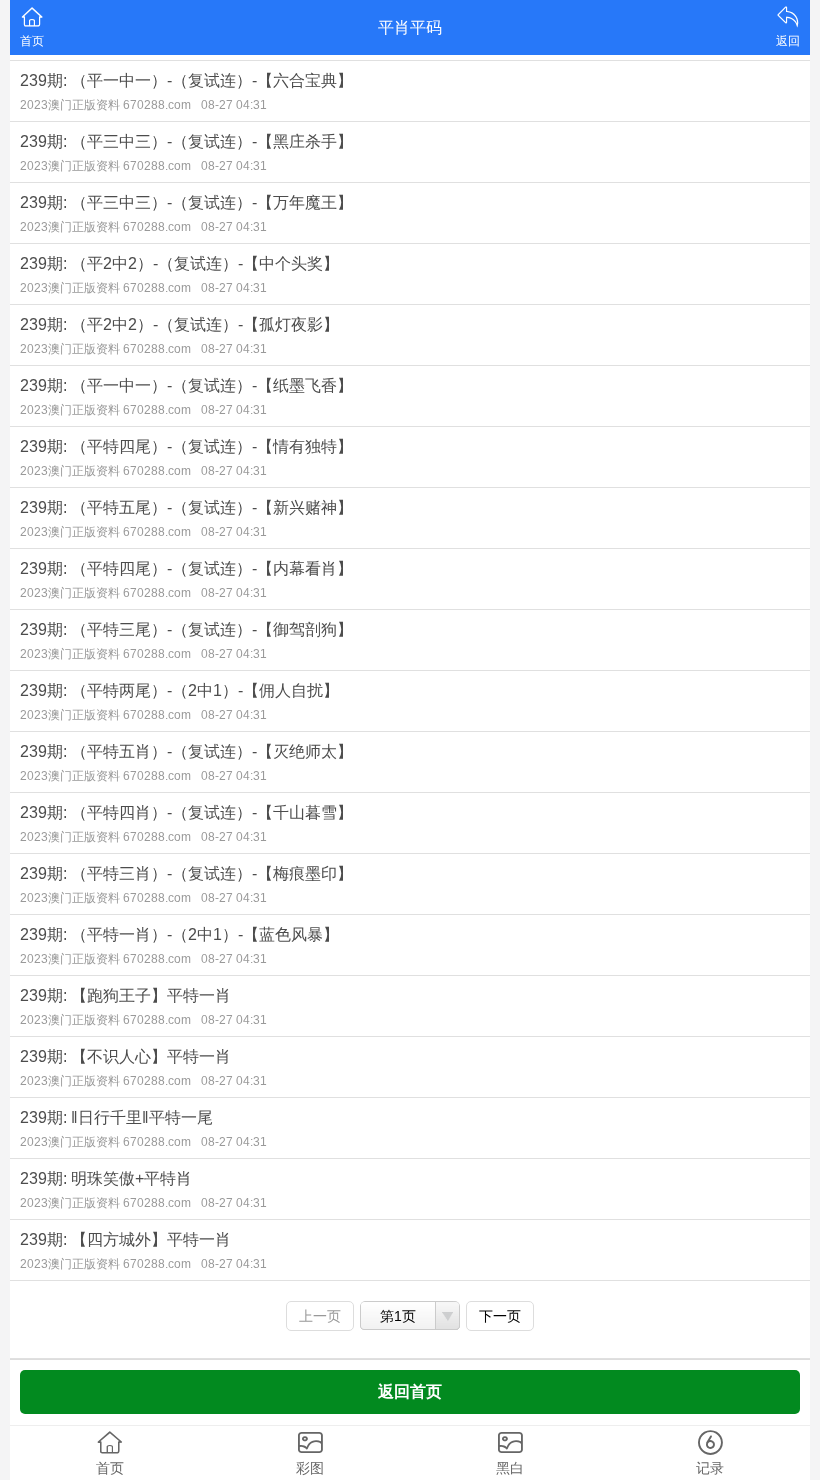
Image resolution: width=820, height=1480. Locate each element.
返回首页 (410, 1391)
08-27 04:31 (234, 105)
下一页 (500, 1316)
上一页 (320, 1316)
